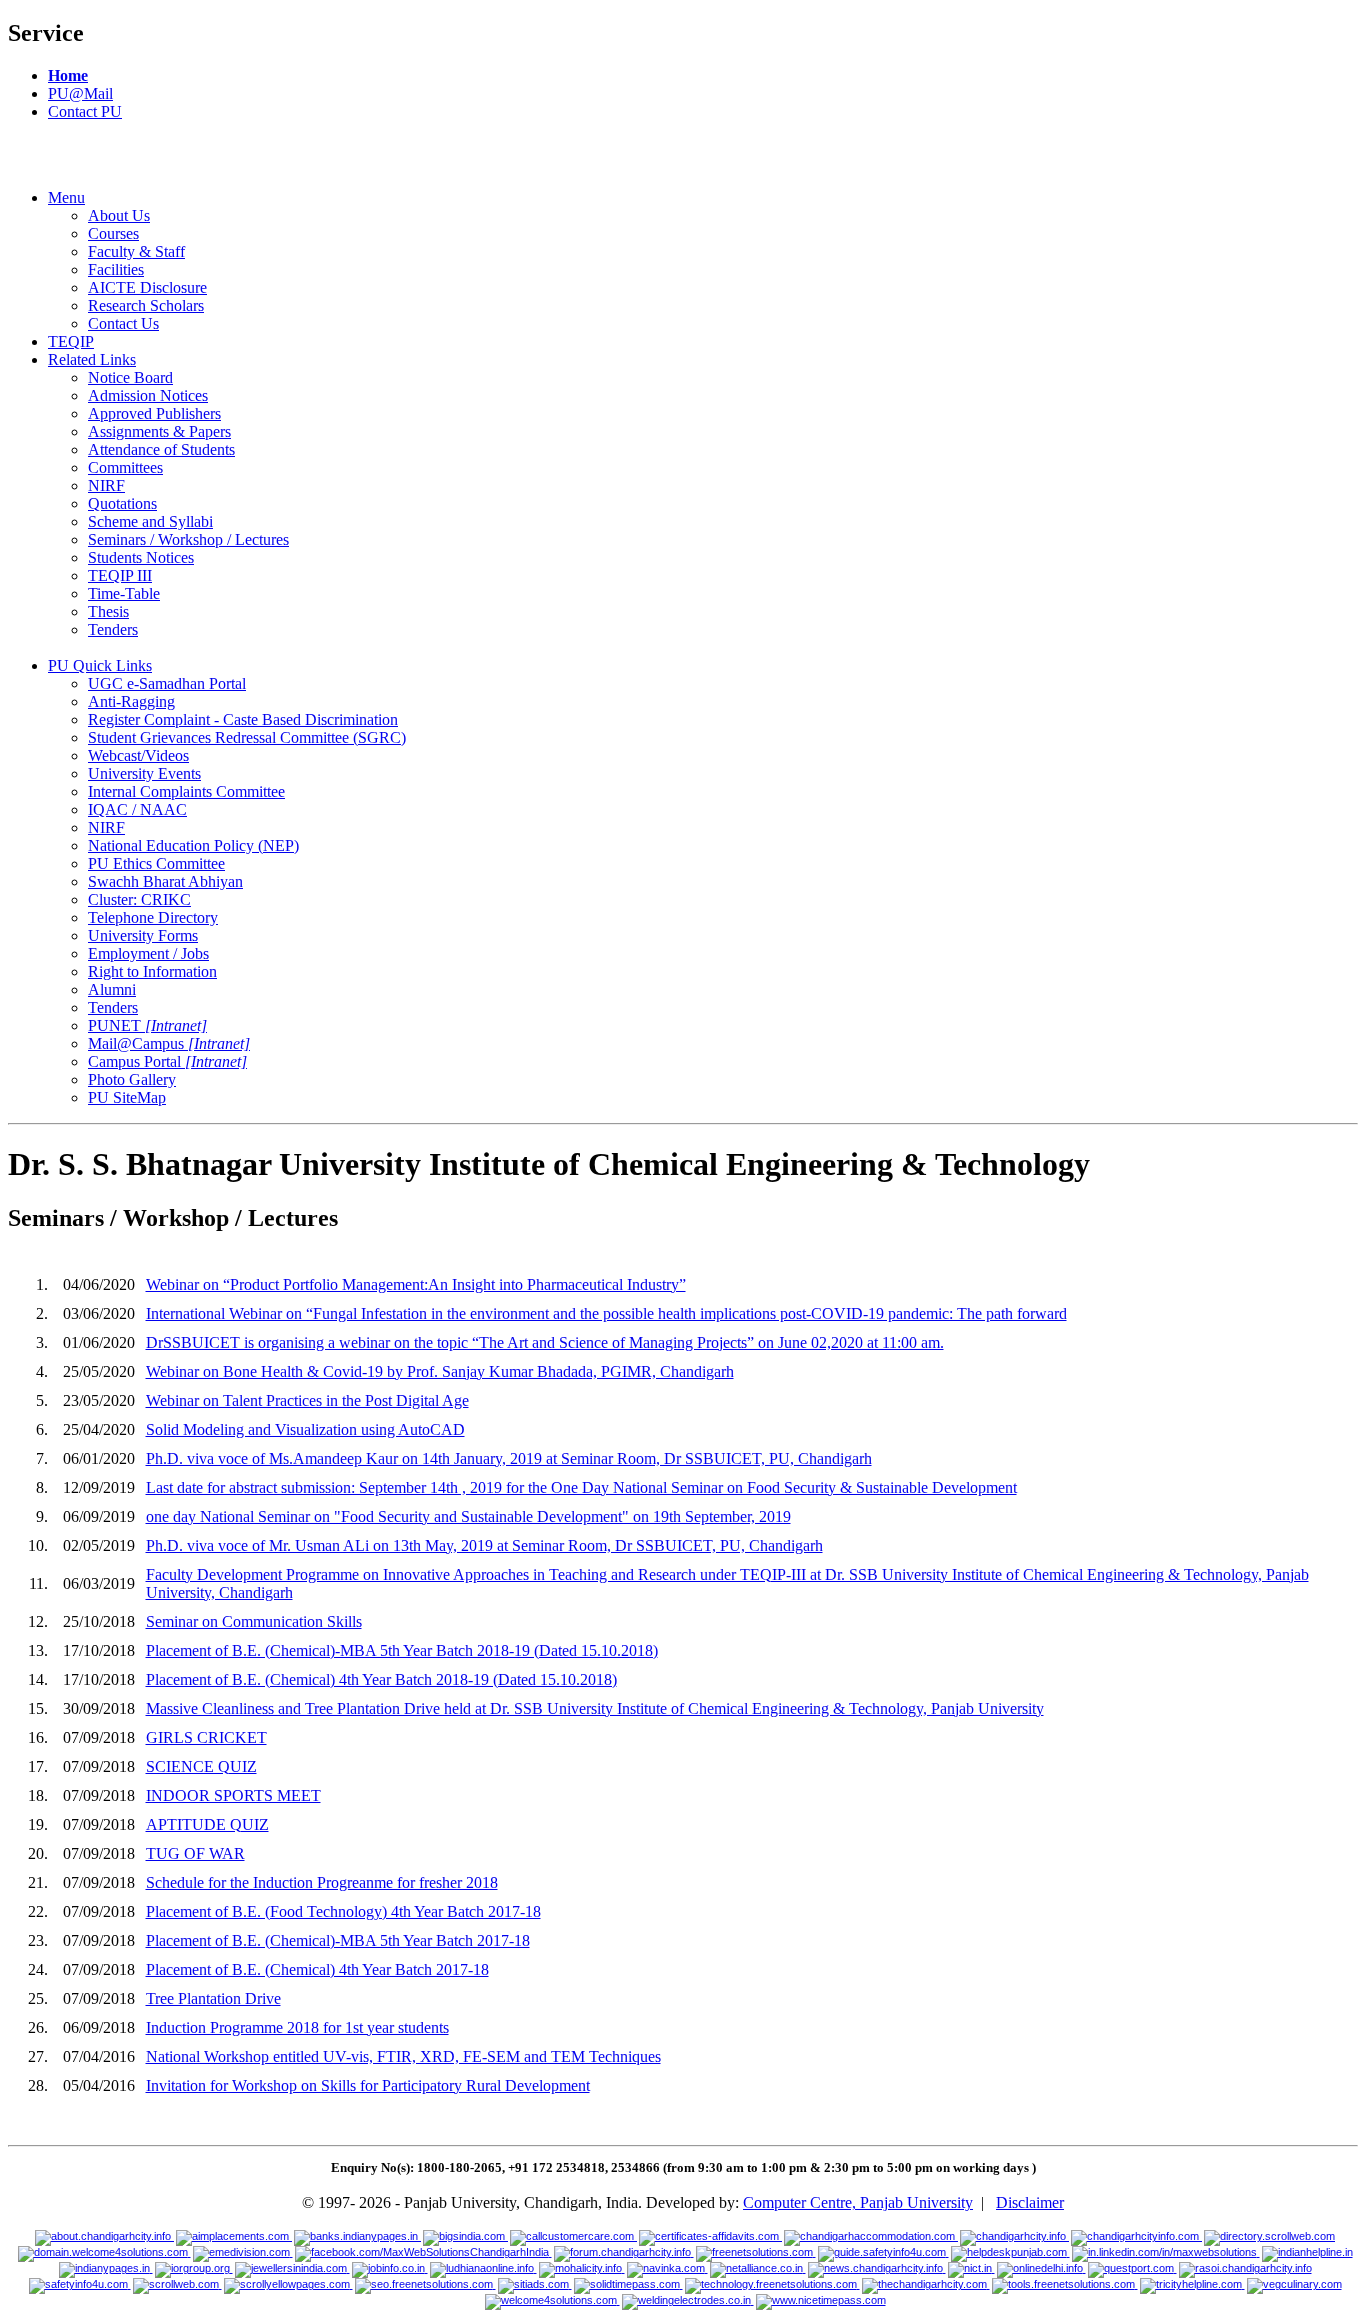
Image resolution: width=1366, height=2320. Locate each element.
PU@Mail (80, 93)
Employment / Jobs (148, 953)
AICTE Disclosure (147, 287)
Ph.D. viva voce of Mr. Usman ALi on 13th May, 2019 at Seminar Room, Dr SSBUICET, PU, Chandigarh (484, 1545)
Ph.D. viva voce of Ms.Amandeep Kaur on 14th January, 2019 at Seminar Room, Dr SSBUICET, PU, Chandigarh (509, 1458)
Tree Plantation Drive (213, 1998)
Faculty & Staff (136, 251)
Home (68, 75)
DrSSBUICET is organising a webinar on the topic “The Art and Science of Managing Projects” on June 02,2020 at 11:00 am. (545, 1342)
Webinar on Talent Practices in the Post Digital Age (307, 1400)
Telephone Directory (153, 917)
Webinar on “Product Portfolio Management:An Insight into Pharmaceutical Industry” (416, 1284)
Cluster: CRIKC (139, 899)
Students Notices (141, 557)
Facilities (116, 269)
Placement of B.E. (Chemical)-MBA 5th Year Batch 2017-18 (338, 1940)
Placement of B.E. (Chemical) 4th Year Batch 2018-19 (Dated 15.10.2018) (381, 1679)
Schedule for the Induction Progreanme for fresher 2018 (322, 1882)
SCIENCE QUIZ (201, 1766)
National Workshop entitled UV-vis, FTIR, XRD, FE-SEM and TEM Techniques (403, 2056)
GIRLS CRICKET (206, 1737)
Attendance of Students (161, 449)
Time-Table (124, 593)
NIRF (106, 485)
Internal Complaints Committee (186, 791)
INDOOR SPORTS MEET (233, 1795)
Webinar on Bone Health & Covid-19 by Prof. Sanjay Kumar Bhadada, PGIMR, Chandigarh (440, 1371)
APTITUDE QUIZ (207, 1824)
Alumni (112, 989)
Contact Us (123, 323)
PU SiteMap (127, 1097)
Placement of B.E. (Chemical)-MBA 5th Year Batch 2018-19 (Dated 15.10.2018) (402, 1650)
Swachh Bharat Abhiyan (165, 881)
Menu (66, 197)
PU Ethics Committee (156, 863)
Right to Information (152, 971)
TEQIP (71, 341)
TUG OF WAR (195, 1853)
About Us (119, 215)
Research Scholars (146, 305)
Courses (113, 233)
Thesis (108, 611)
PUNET (147, 1025)
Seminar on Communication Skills (254, 1621)
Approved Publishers (154, 413)
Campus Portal (167, 1061)
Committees (125, 467)
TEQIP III (120, 575)
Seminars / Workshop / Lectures (188, 539)
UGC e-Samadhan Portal (167, 683)
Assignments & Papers (159, 431)
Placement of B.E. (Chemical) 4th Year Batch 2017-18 (317, 1969)
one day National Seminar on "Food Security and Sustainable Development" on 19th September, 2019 (468, 1516)
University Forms (143, 935)
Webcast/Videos (138, 755)
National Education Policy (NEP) (193, 845)
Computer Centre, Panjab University (858, 2202)
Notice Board (130, 377)
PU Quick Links (100, 665)
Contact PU (85, 111)
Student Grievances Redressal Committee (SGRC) (247, 737)
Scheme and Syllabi (150, 521)
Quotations (122, 503)
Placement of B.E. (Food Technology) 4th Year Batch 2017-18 (343, 1911)
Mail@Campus (169, 1043)
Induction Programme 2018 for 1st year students (297, 2027)
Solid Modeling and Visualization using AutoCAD (305, 1429)
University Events (144, 773)
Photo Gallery (132, 1079)
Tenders (113, 629)
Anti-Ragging (131, 701)
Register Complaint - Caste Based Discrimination (243, 719)
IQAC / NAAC (137, 809)
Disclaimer (1030, 2202)
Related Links (92, 359)
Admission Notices (148, 395)
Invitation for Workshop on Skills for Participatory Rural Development (368, 2085)
